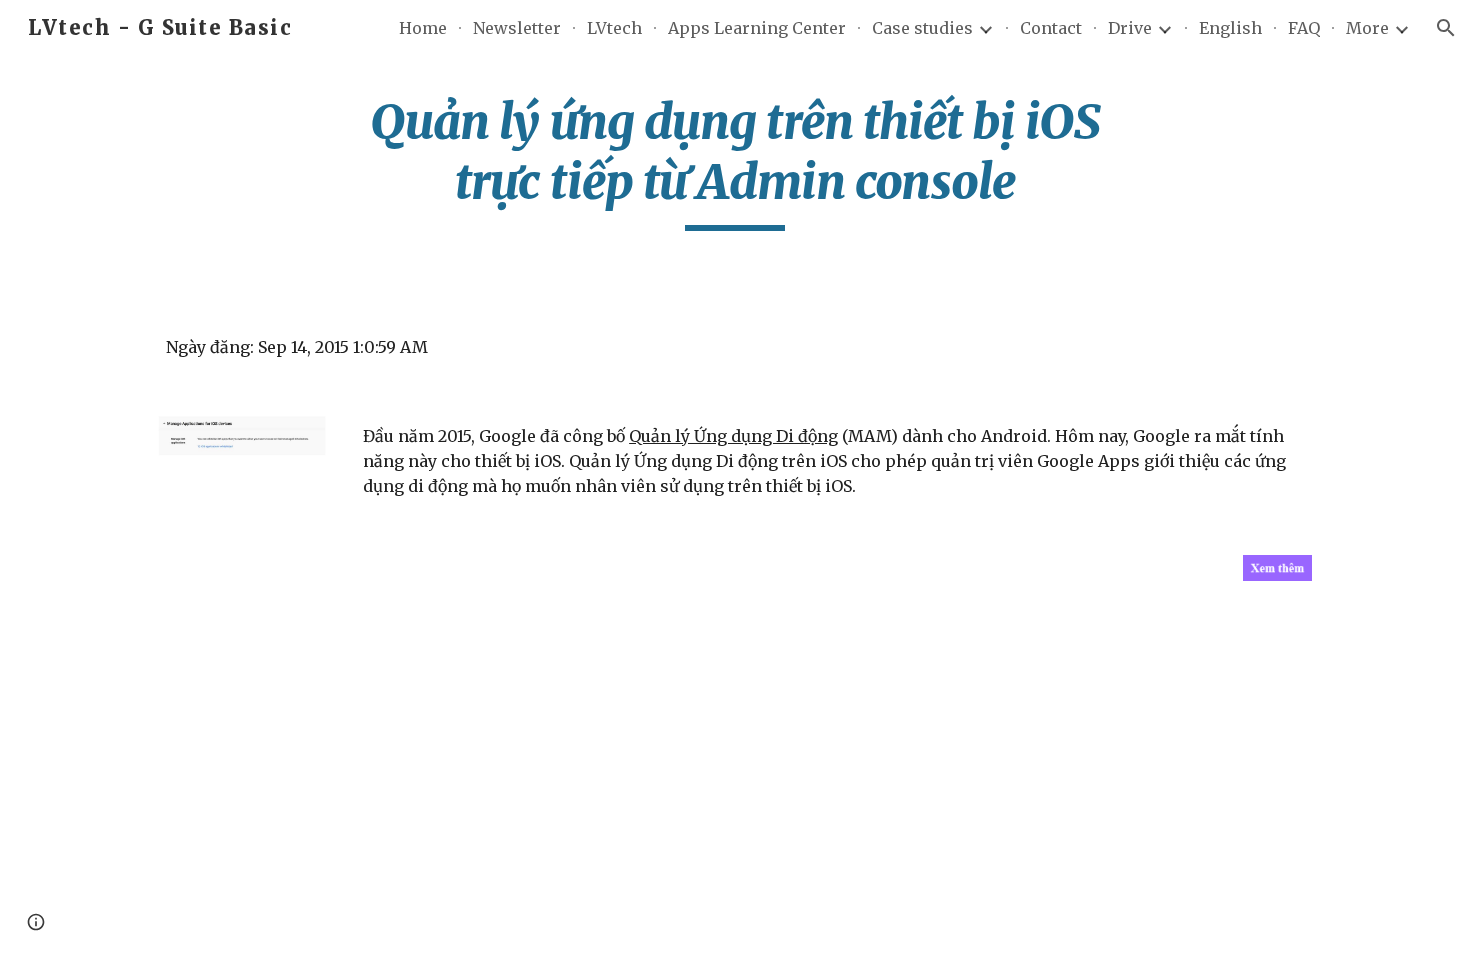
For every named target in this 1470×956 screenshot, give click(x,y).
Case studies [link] (922, 28)
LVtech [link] (614, 28)
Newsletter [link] (517, 28)
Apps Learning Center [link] (757, 28)
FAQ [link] (1304, 28)
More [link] (1367, 28)
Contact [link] (1051, 28)
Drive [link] (1130, 28)
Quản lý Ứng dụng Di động (733, 436)
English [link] (1230, 28)
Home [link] (423, 28)
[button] (1446, 28)
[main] (735, 161)
